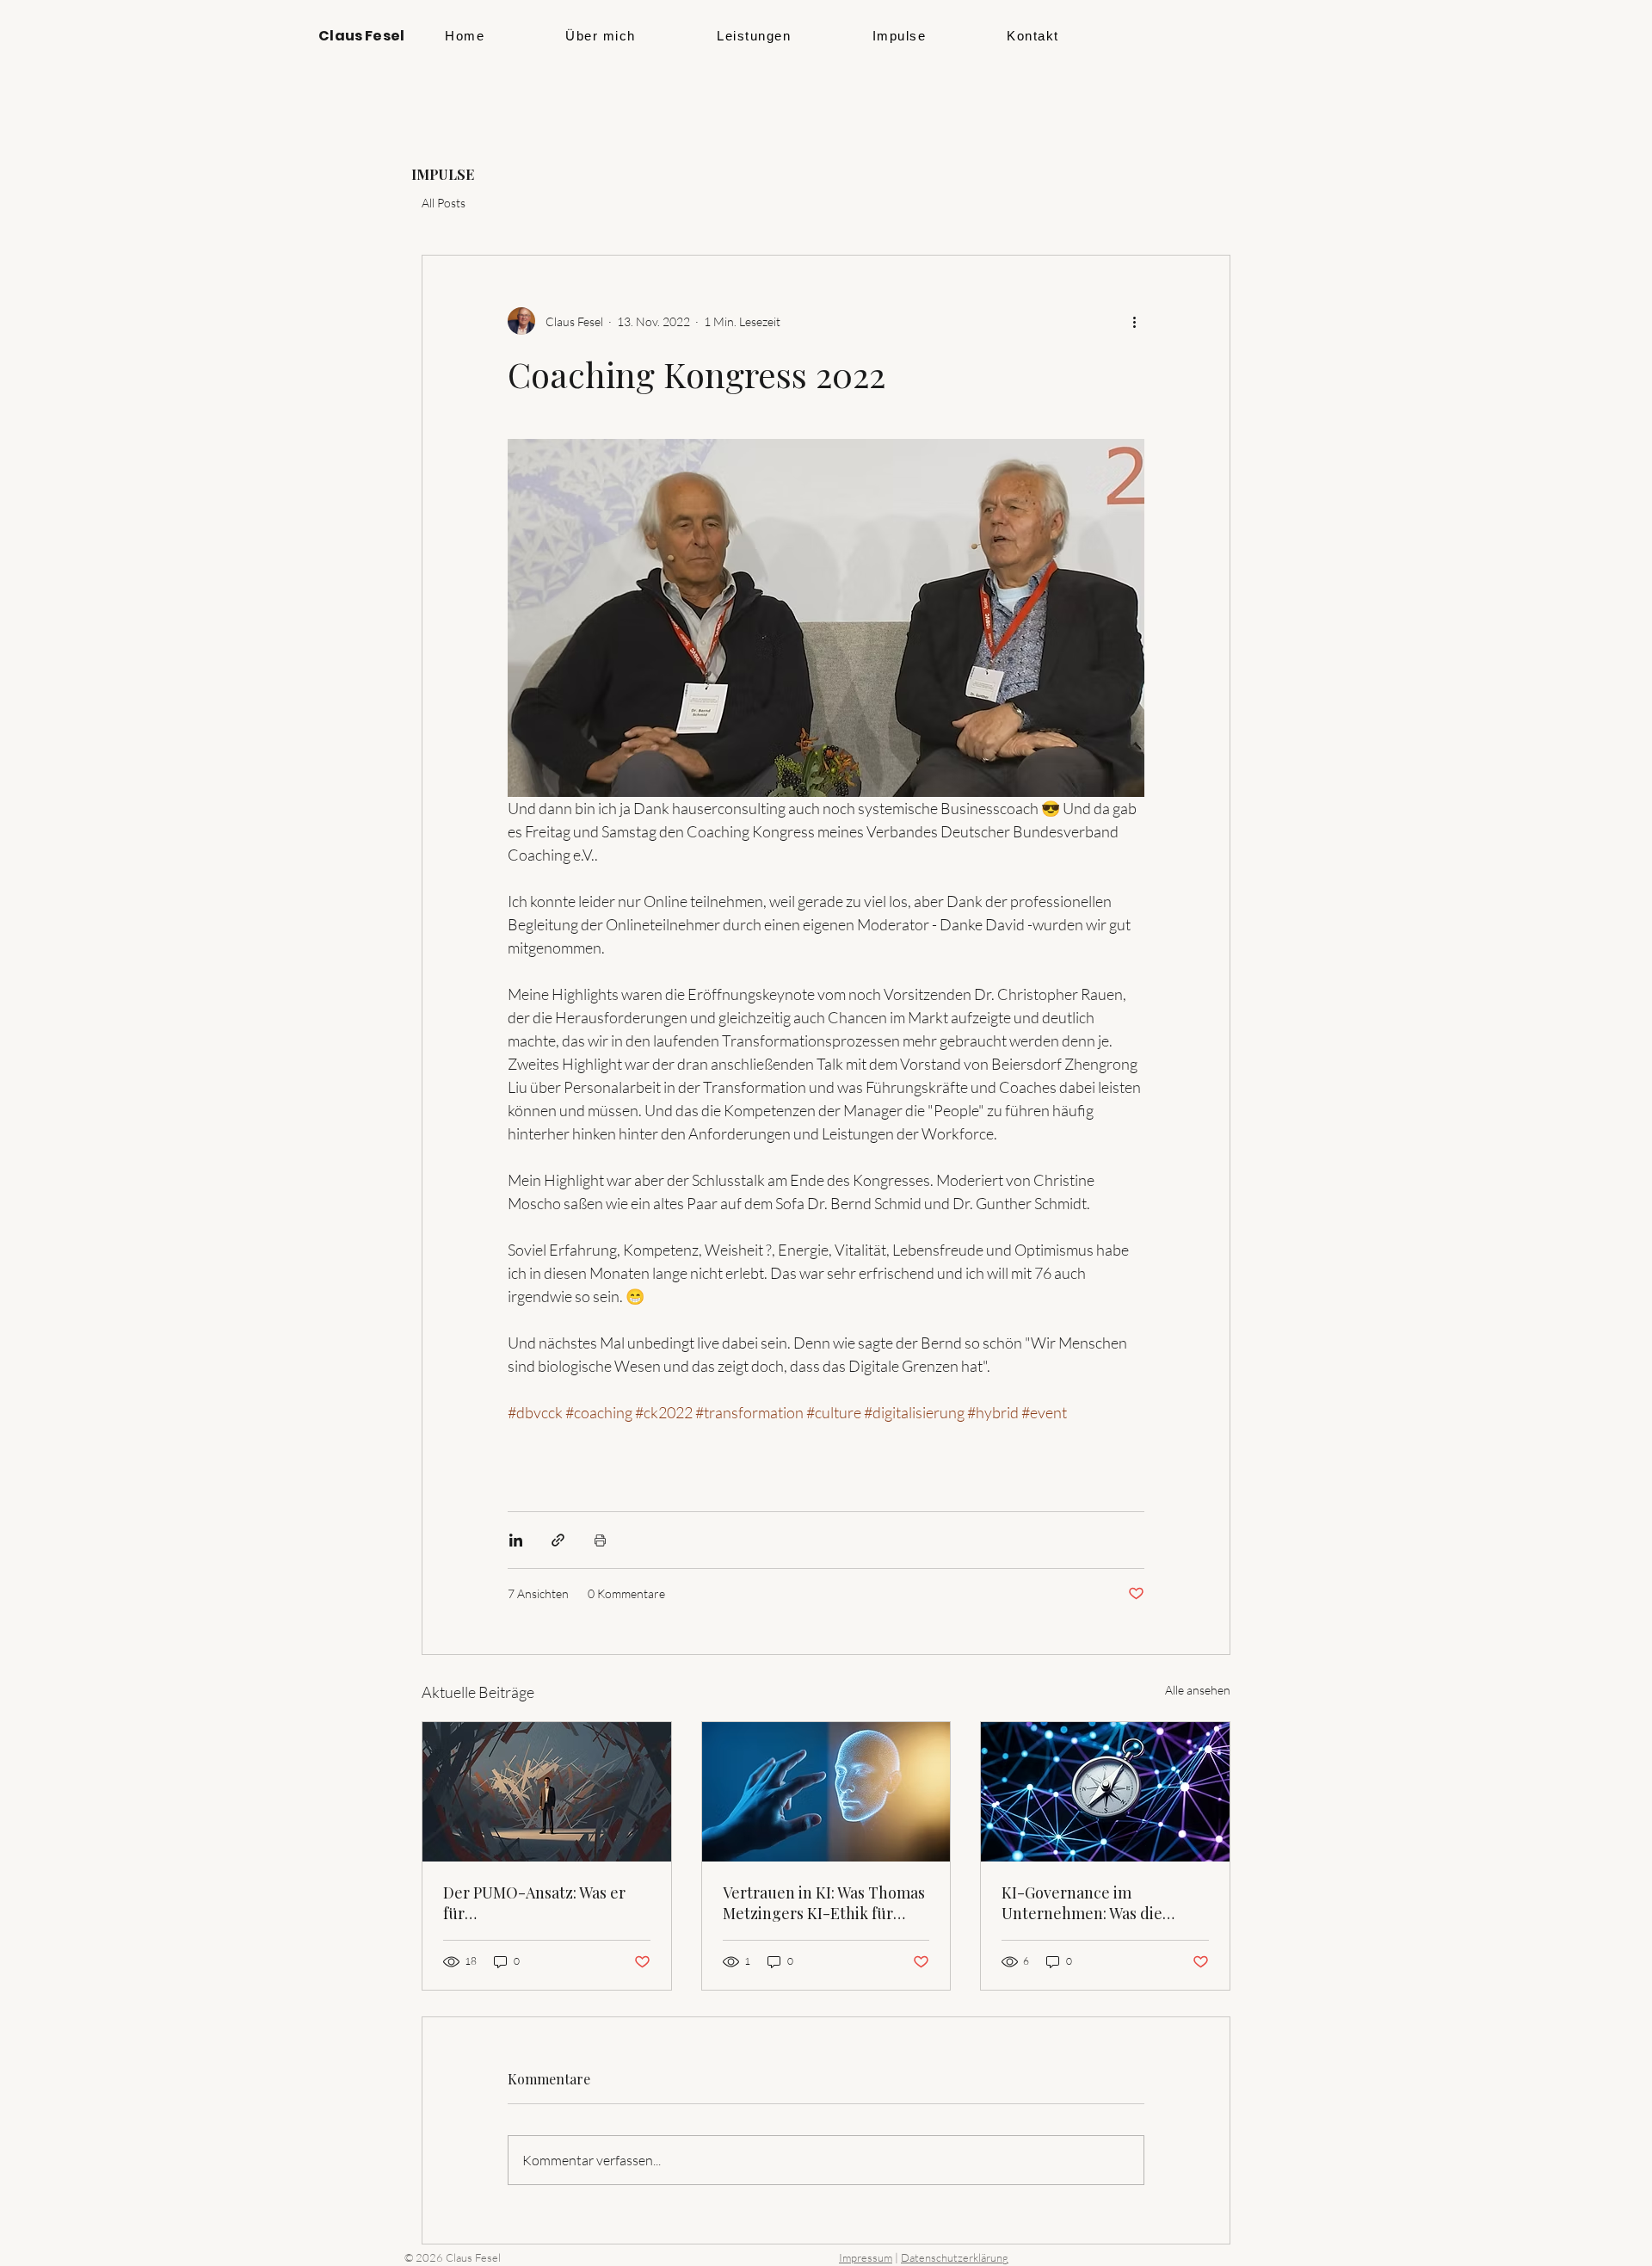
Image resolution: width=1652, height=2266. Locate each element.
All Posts (444, 203)
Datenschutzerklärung (955, 2257)
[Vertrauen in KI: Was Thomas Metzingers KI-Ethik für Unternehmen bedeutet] (826, 1792)
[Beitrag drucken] (600, 1540)
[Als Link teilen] (558, 1540)
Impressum (866, 2257)
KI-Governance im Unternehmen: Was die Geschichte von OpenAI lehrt (1104, 1903)
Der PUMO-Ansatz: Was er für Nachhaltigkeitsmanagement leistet (546, 1903)
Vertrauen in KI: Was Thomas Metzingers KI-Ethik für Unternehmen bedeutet (824, 1903)
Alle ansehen (1198, 1690)
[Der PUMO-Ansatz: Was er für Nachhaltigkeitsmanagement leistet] (547, 1792)
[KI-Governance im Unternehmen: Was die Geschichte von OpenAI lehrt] (1105, 1792)
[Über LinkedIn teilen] (516, 1540)
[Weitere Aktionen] (1134, 321)
